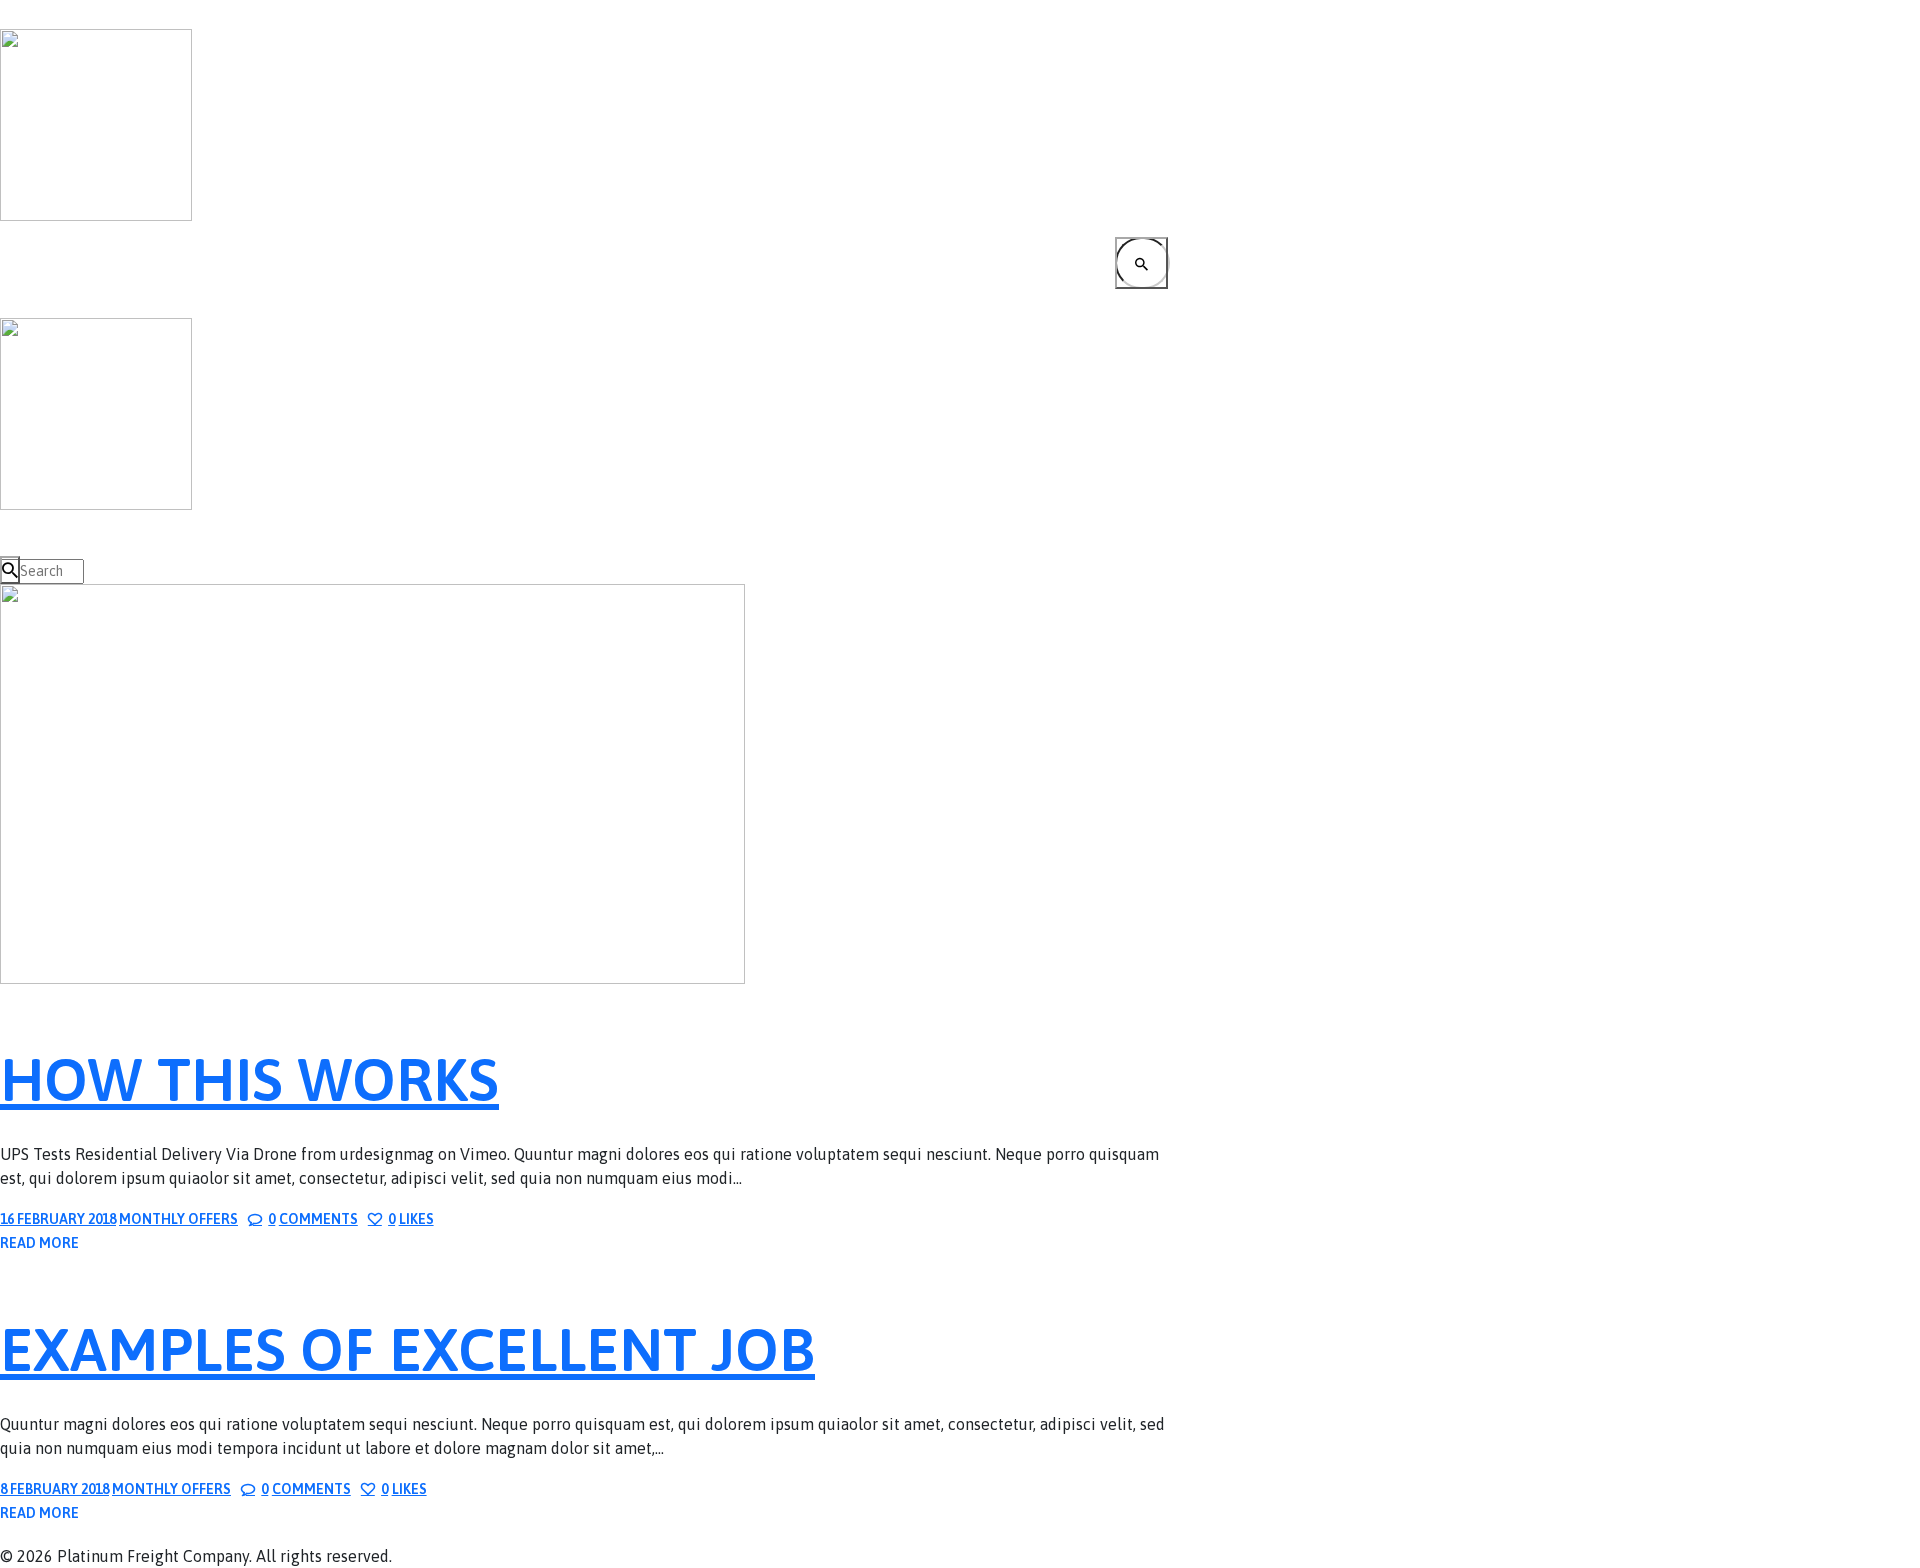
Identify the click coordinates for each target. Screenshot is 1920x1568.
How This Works (249, 1079)
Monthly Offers (178, 1219)
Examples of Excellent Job (407, 1349)
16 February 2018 (58, 1219)
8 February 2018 (54, 1489)
